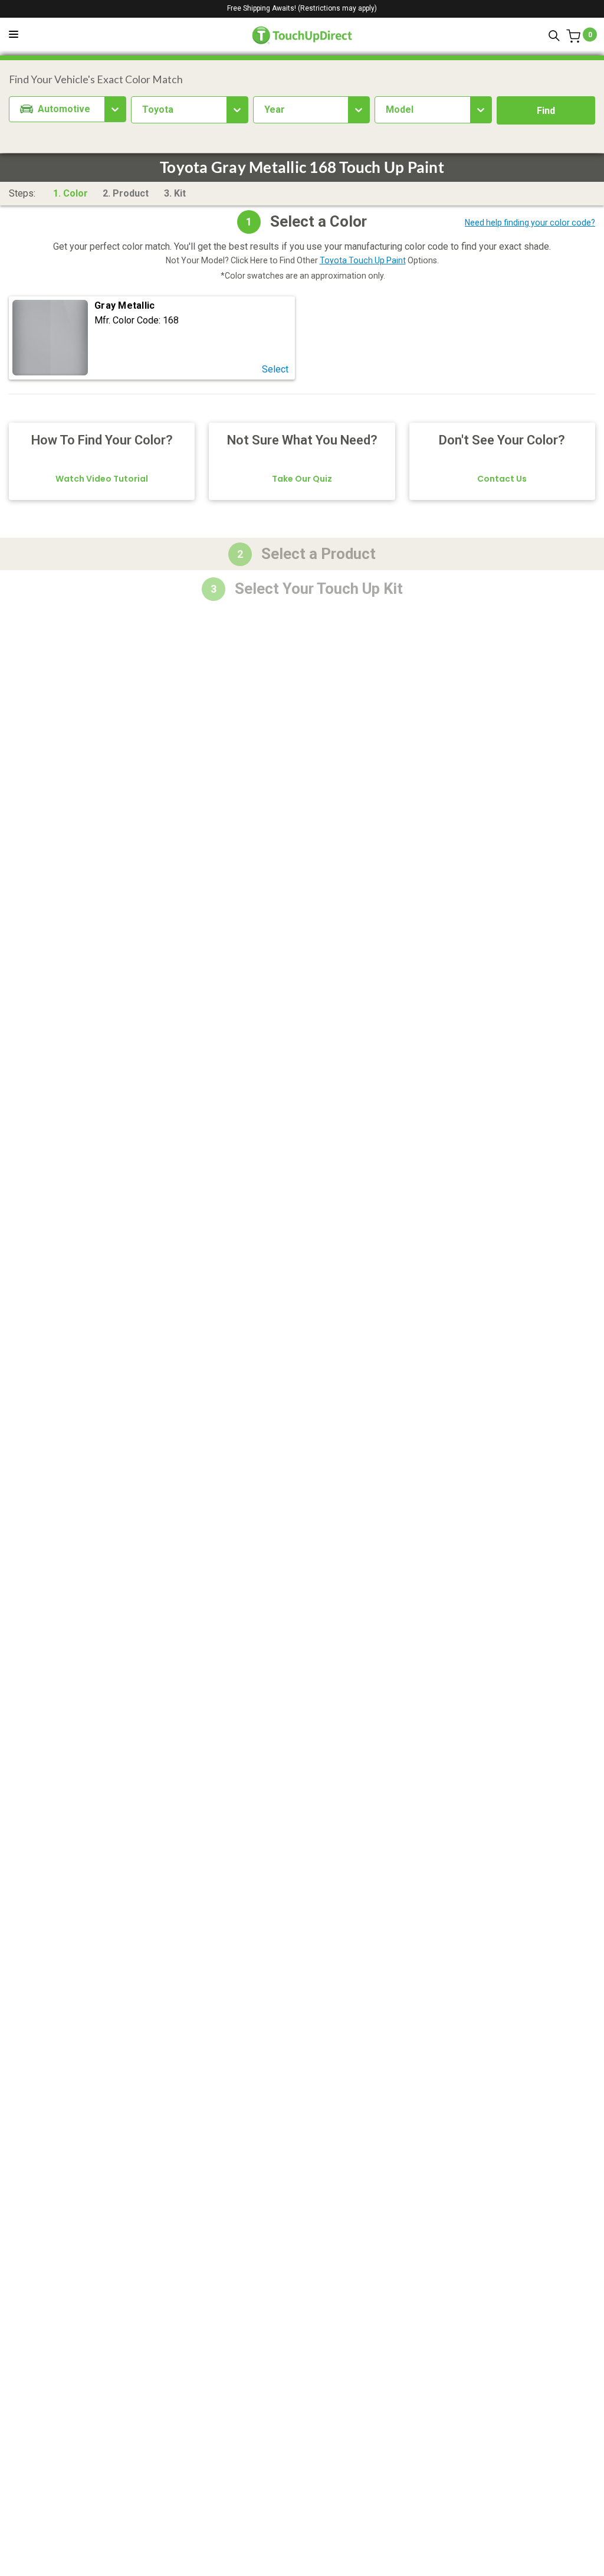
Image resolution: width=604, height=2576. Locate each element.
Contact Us (502, 479)
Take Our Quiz (302, 479)
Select (275, 370)
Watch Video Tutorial (102, 479)
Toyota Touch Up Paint (363, 260)
